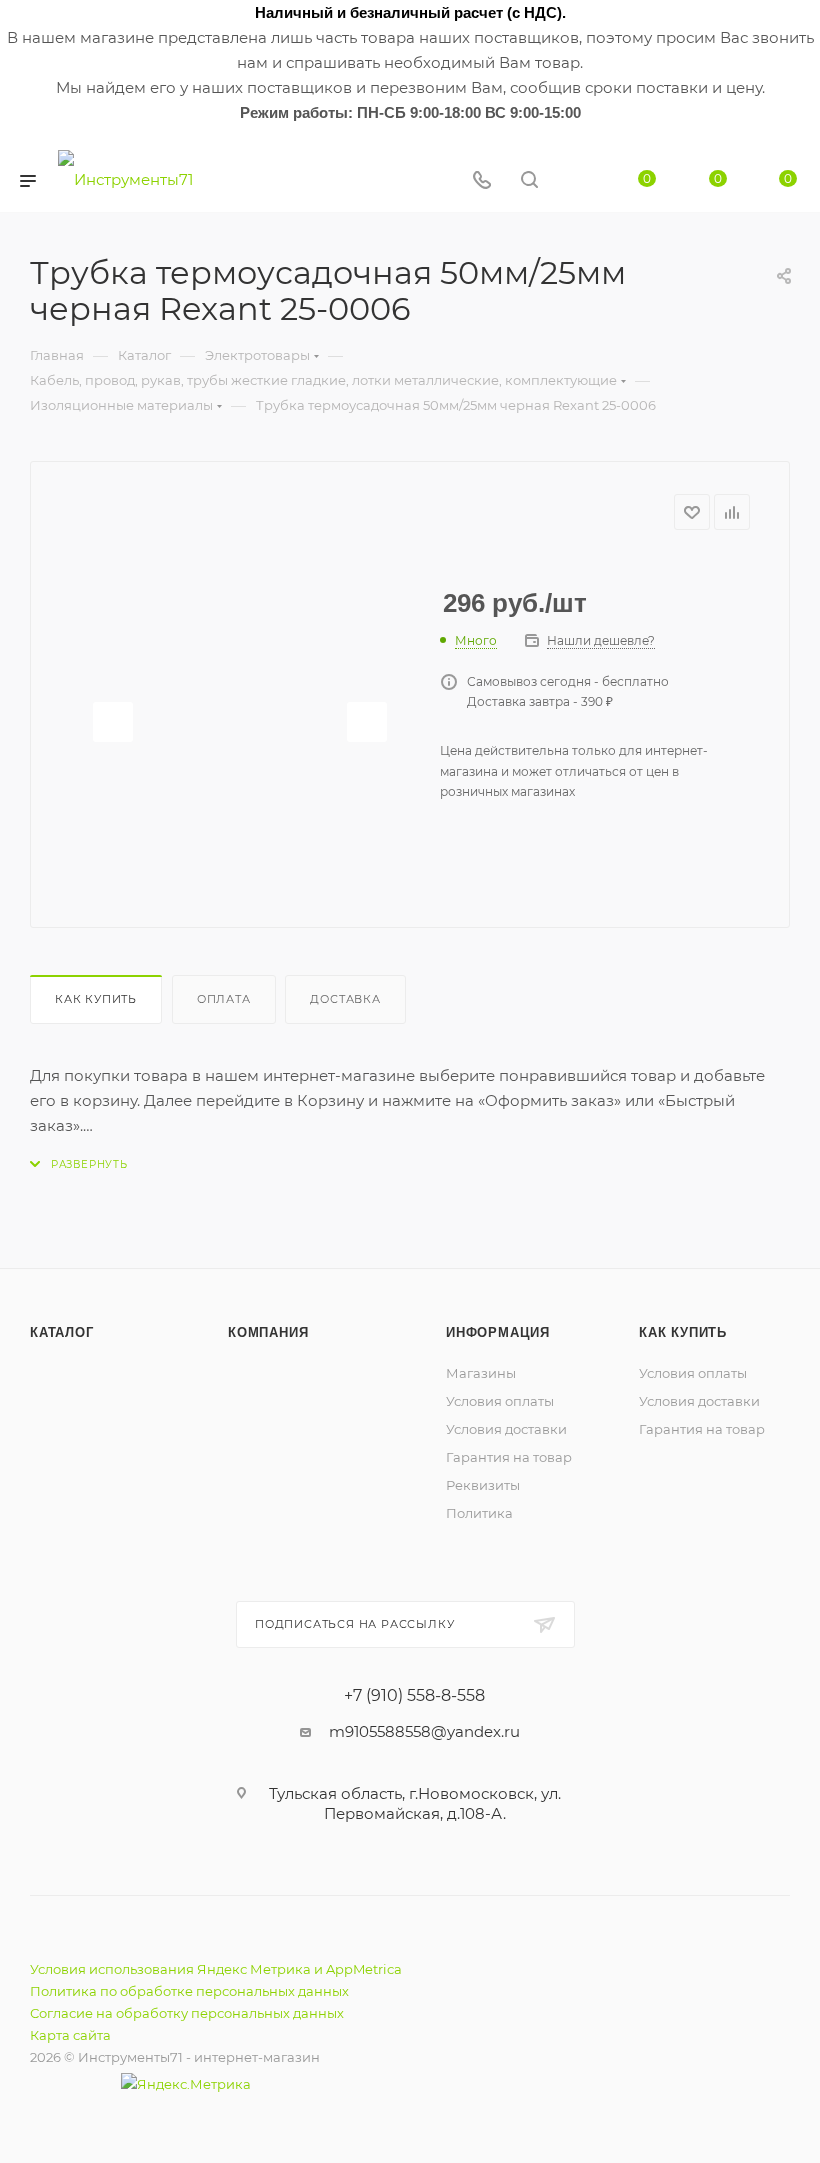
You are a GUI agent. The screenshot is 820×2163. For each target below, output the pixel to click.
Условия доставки (506, 1429)
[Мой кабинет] (577, 181)
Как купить (96, 999)
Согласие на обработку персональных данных (187, 2013)
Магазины (481, 1373)
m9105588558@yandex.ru (424, 1731)
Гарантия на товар (509, 1457)
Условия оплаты (500, 1401)
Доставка (345, 999)
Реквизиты (483, 1485)
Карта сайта (70, 2035)
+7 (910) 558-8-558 (414, 1696)
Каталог (62, 1332)
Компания (268, 1332)
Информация (498, 1332)
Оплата (224, 999)
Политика (479, 1513)
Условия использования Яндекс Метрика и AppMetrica (216, 1969)
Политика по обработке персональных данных (189, 1991)
